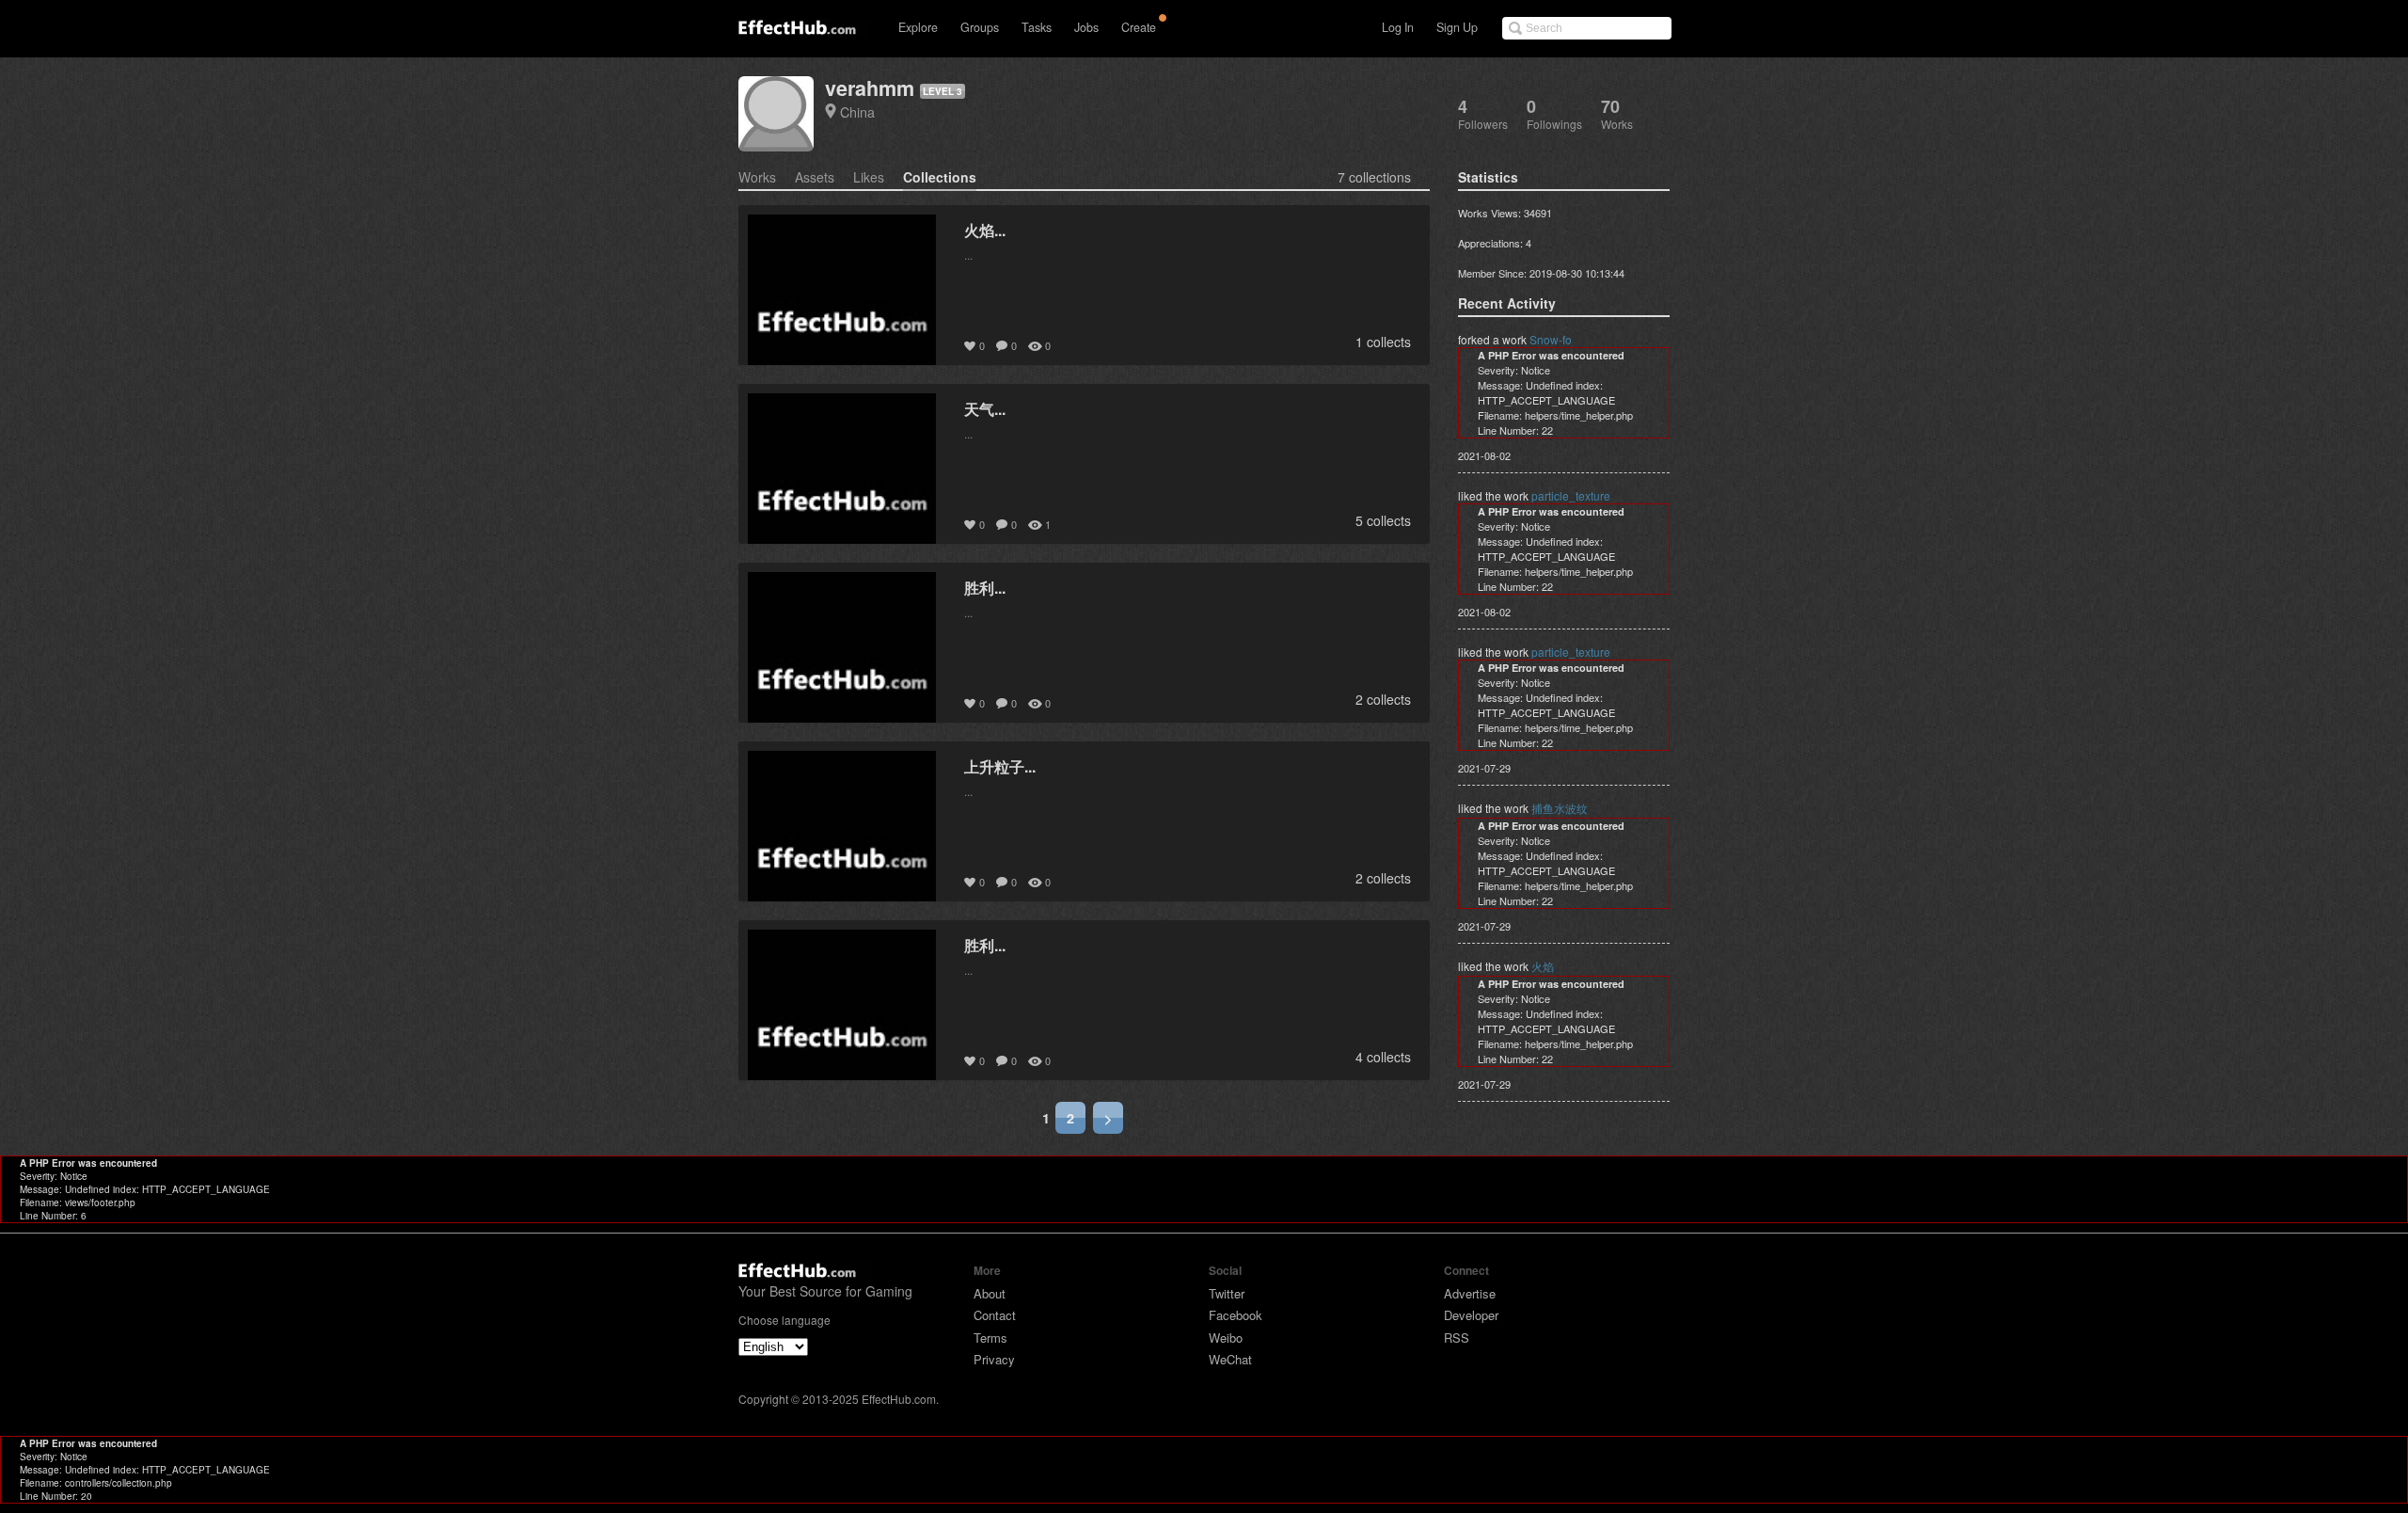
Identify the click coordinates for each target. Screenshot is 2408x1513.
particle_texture (1571, 495)
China (857, 111)
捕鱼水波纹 (1560, 808)
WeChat (1230, 1359)
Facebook (1236, 1315)
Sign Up (1457, 27)
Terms (990, 1338)
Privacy (994, 1359)
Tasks (1037, 27)
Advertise (1470, 1293)
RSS (1457, 1338)
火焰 (1543, 966)
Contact (995, 1315)
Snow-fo (1551, 339)
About (990, 1293)
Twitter (1227, 1293)
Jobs (1086, 27)
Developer (1471, 1315)
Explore (918, 27)
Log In (1398, 27)
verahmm (870, 88)
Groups (980, 27)
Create (1139, 27)
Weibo (1226, 1338)
